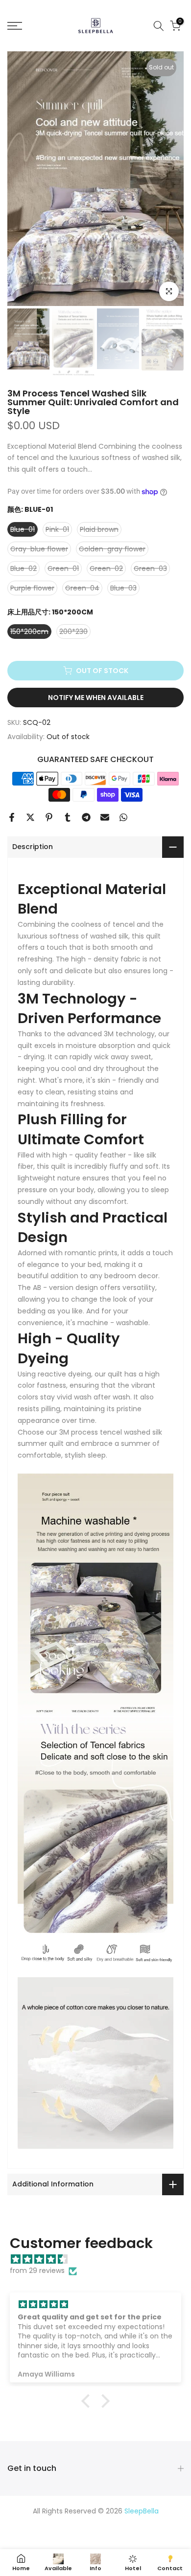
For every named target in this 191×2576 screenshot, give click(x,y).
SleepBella (142, 2511)
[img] (100, 2259)
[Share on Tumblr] (68, 817)
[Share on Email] (105, 817)
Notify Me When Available (96, 698)
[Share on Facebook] (12, 817)
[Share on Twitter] (30, 817)
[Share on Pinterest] (49, 817)
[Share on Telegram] (86, 817)
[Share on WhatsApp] (123, 817)
